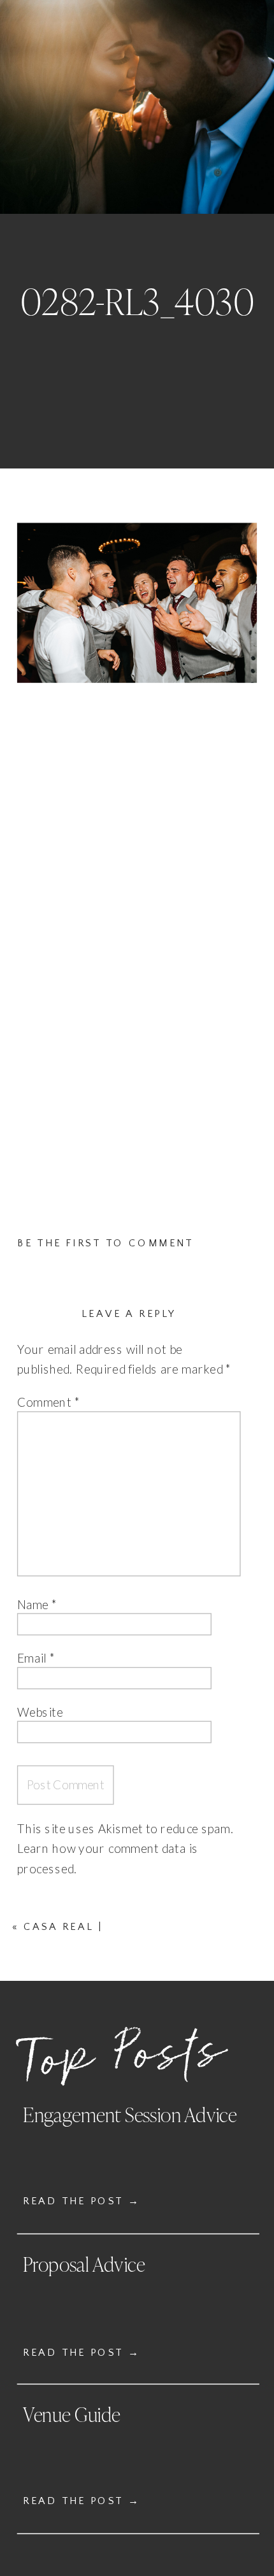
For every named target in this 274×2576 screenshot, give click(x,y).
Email (36, 1658)
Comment (49, 1403)
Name (37, 1604)
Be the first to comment (105, 1243)
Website (40, 1712)
